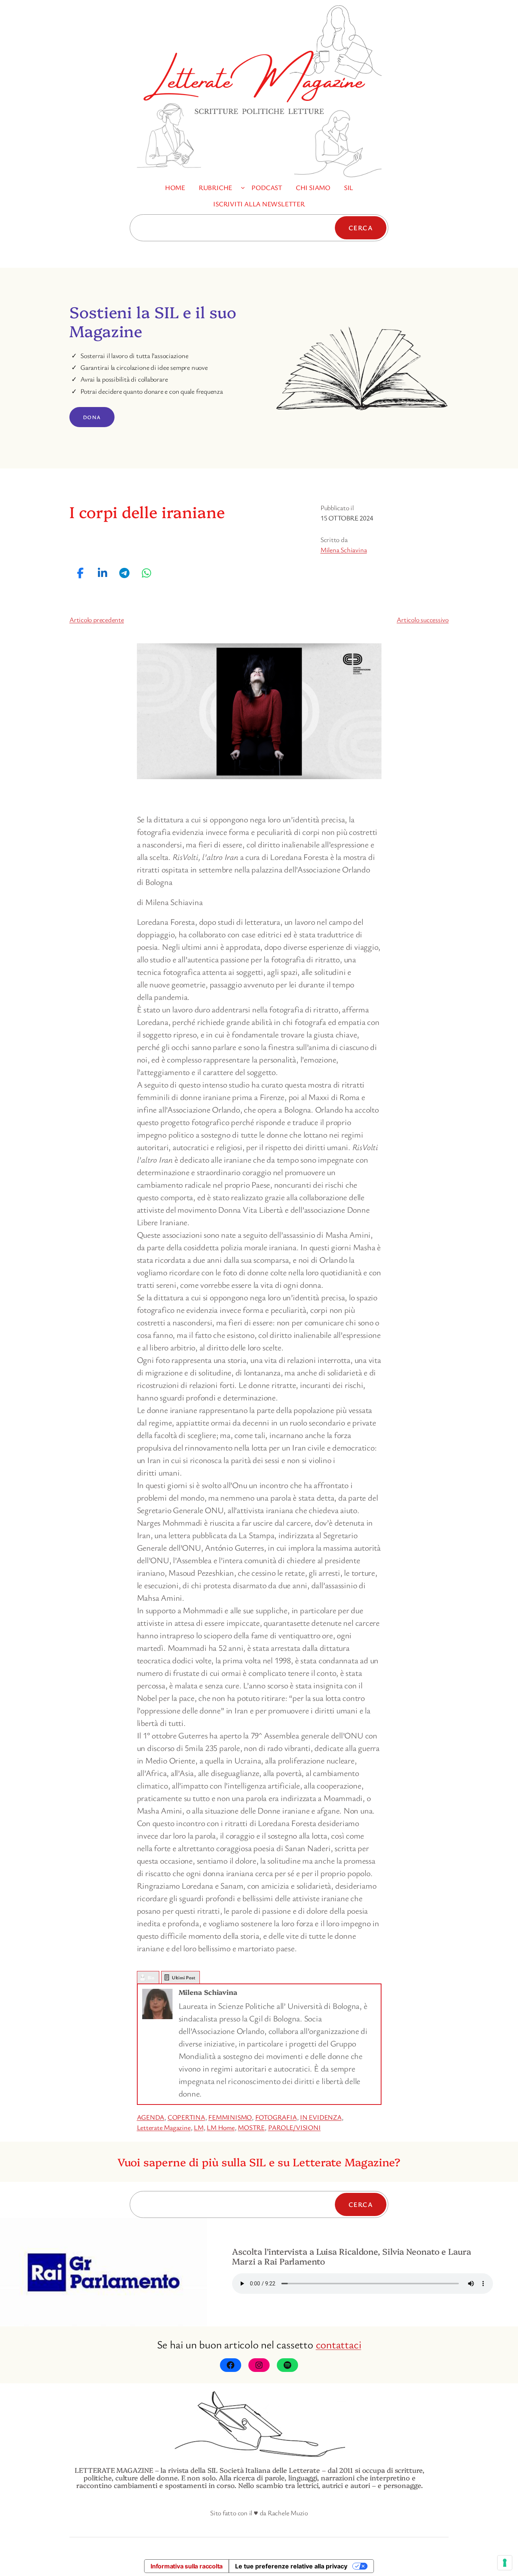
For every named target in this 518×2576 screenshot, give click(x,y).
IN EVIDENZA (321, 2117)
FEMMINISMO (230, 2117)
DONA (92, 417)
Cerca (361, 228)
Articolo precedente (97, 619)
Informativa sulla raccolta (187, 2566)
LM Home (221, 2127)
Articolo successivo (423, 619)
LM (199, 2127)
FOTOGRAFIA (276, 2117)
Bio (151, 1977)
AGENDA (151, 2117)
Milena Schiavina (344, 550)
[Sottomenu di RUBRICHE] (243, 188)
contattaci (339, 2344)
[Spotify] (287, 2365)
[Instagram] (259, 2365)
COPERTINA (186, 2117)
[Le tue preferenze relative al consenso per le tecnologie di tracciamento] (505, 2563)
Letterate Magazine (164, 2127)
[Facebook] (231, 2365)
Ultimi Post (184, 1977)
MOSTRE (251, 2127)
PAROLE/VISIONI (294, 2127)
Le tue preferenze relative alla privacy (291, 2566)
